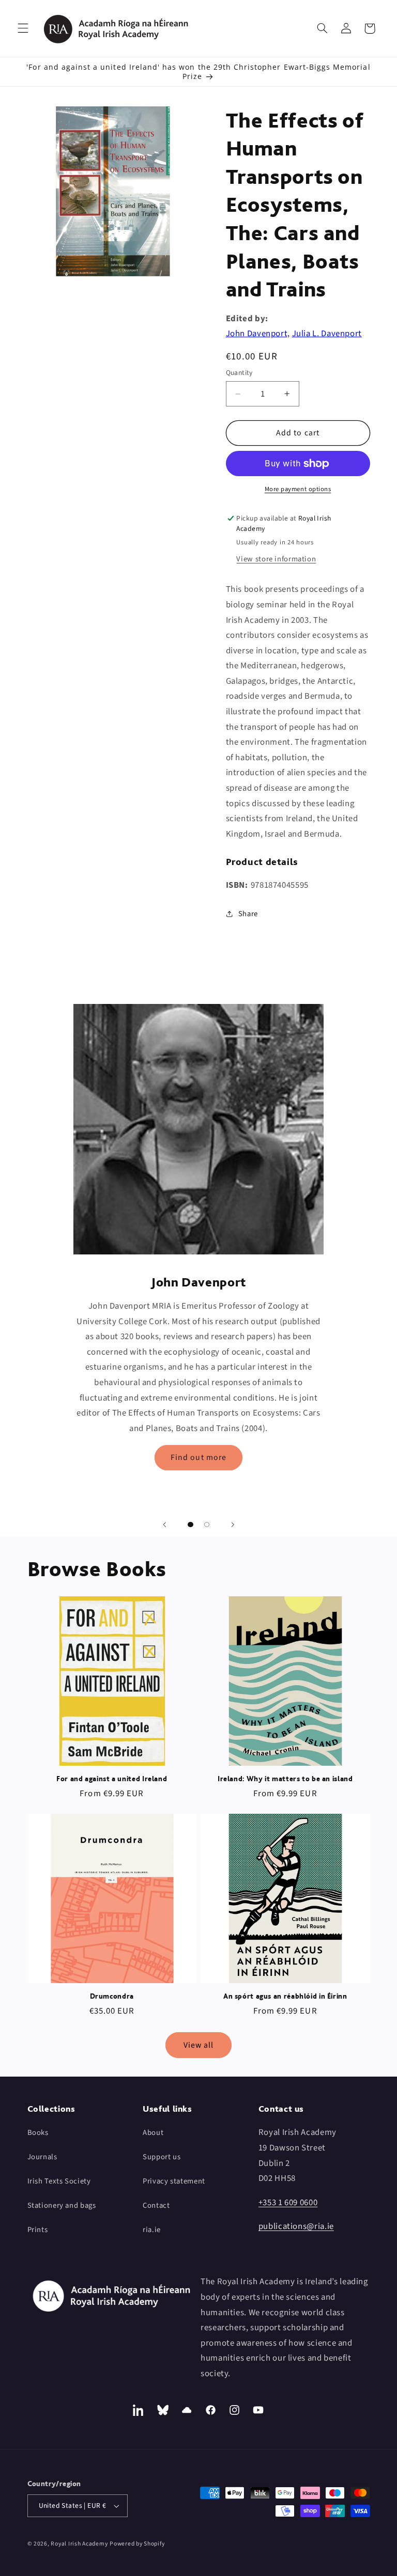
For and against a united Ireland (112, 1779)
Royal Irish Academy (79, 2544)
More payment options (298, 489)
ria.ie (152, 2230)
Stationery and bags (62, 2205)
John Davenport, (258, 334)
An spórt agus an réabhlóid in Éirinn (285, 1996)
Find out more (198, 1457)
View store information (276, 559)
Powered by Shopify (137, 2544)
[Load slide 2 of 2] (207, 1525)
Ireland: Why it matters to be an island (285, 1779)
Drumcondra (112, 1996)
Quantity (239, 373)
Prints (38, 2230)
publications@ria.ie (296, 2226)
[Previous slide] (164, 1525)
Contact (156, 2205)
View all (198, 2045)
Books (38, 2133)
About (153, 2133)
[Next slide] (233, 1525)
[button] (23, 28)
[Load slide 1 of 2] (191, 1525)
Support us (162, 2157)
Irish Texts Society (59, 2181)
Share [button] (248, 914)
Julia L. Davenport (327, 334)
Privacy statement (174, 2181)
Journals (42, 2157)
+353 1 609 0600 (288, 2203)
